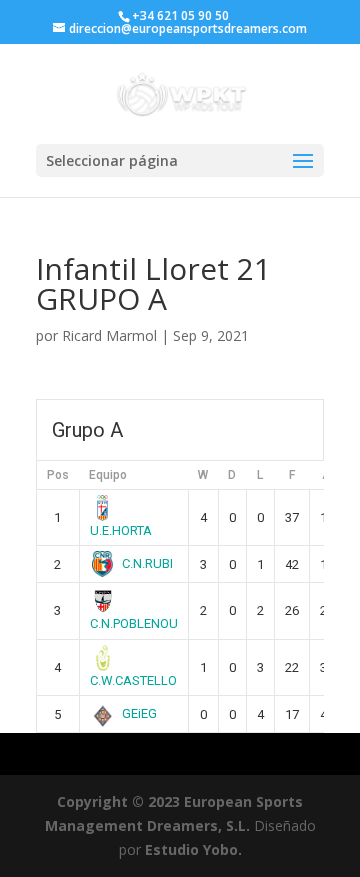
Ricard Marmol (109, 335)
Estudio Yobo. (193, 849)
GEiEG (139, 713)
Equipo (108, 475)
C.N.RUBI (147, 563)
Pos (58, 475)
